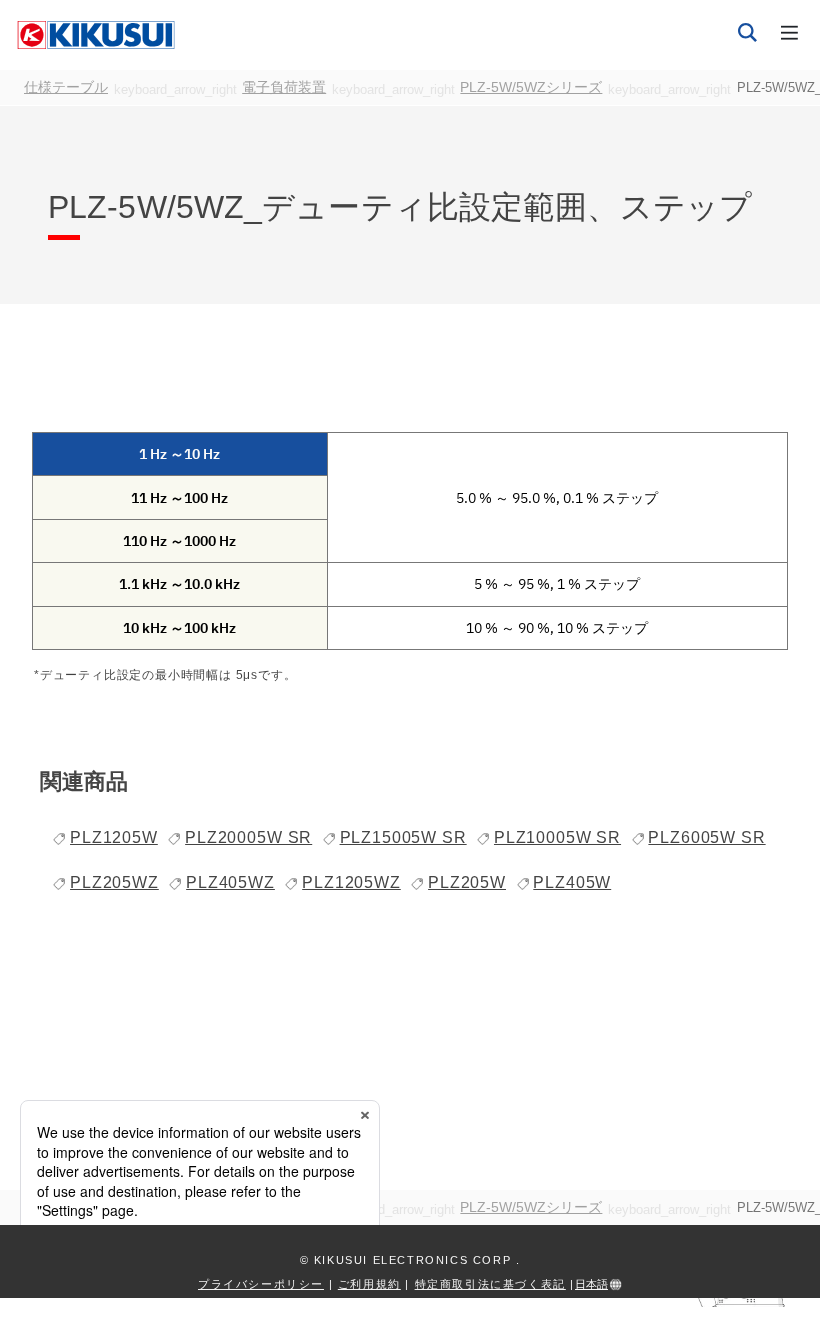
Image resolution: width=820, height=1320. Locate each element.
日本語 (591, 1284)
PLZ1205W (114, 837)
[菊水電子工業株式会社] (96, 34)
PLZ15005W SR (403, 837)
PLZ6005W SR (706, 837)
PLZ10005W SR (557, 837)
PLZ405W (572, 882)
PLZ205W (467, 882)
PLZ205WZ (114, 882)
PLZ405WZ (230, 882)
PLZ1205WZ (351, 882)
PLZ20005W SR (248, 837)
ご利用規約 (369, 1284)
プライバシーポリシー (261, 1284)
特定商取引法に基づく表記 (490, 1284)
